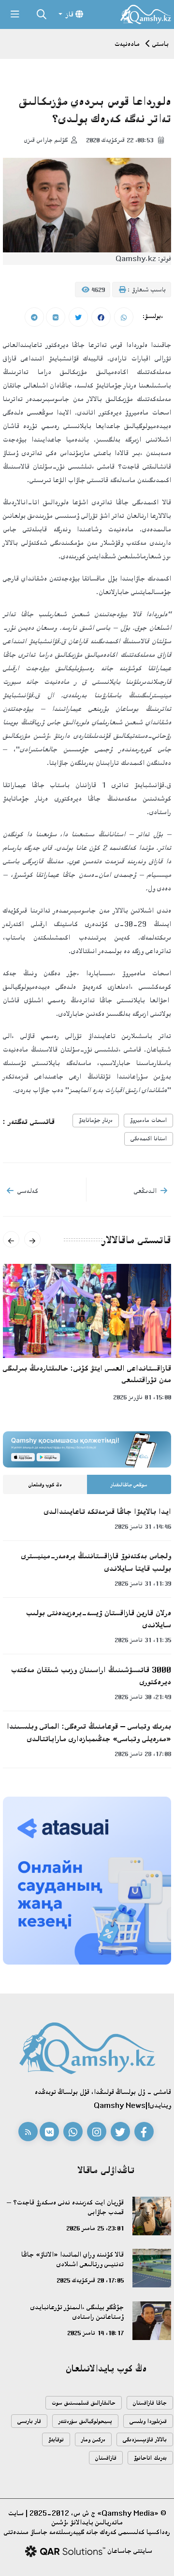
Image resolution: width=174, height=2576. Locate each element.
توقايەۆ (56, 2440)
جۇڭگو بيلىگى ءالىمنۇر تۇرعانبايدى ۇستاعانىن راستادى (77, 2312)
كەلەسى (28, 1191)
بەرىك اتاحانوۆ (150, 2458)
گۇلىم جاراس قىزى (46, 140)
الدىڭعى (145, 1191)
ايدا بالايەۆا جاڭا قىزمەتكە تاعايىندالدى (108, 1511)
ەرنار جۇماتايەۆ (96, 1120)
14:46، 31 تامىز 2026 (143, 1526)
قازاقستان (106, 2458)
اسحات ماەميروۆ (148, 1120)
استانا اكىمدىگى (149, 1139)
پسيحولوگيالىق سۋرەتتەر (85, 2421)
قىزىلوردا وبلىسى (148, 2421)
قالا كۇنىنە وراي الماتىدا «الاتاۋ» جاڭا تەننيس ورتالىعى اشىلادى (72, 2259)
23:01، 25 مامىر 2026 (95, 2228)
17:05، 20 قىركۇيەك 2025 (90, 2280)
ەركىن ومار (93, 2440)
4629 (97, 290)
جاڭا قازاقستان (150, 2403)
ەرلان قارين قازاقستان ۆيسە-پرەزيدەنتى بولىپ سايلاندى (99, 1619)
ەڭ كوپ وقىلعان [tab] (45, 1485)
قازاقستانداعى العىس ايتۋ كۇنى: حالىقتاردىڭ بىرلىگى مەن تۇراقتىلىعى (87, 1374)
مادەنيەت (127, 44)
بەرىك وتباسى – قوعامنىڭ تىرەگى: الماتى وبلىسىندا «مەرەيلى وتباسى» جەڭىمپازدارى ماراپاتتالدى (89, 1732)
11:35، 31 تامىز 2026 (143, 1640)
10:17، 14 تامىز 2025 (95, 2333)
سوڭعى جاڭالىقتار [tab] (129, 1485)
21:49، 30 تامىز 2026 (143, 1697)
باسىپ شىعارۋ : (146, 290)
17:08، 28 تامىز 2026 (143, 1754)
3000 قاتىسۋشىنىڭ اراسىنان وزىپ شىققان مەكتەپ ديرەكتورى (91, 1676)
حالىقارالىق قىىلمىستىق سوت (84, 2403)
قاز (70, 14)
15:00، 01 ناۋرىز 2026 (142, 1397)
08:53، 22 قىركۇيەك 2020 (121, 140)
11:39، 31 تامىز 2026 (143, 1583)
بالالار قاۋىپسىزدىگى (145, 2440)
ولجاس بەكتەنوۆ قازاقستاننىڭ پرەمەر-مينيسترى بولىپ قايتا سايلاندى (96, 1562)
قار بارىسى (29, 2421)
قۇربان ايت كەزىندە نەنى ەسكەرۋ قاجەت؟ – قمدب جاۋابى (65, 2207)
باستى (160, 44)
